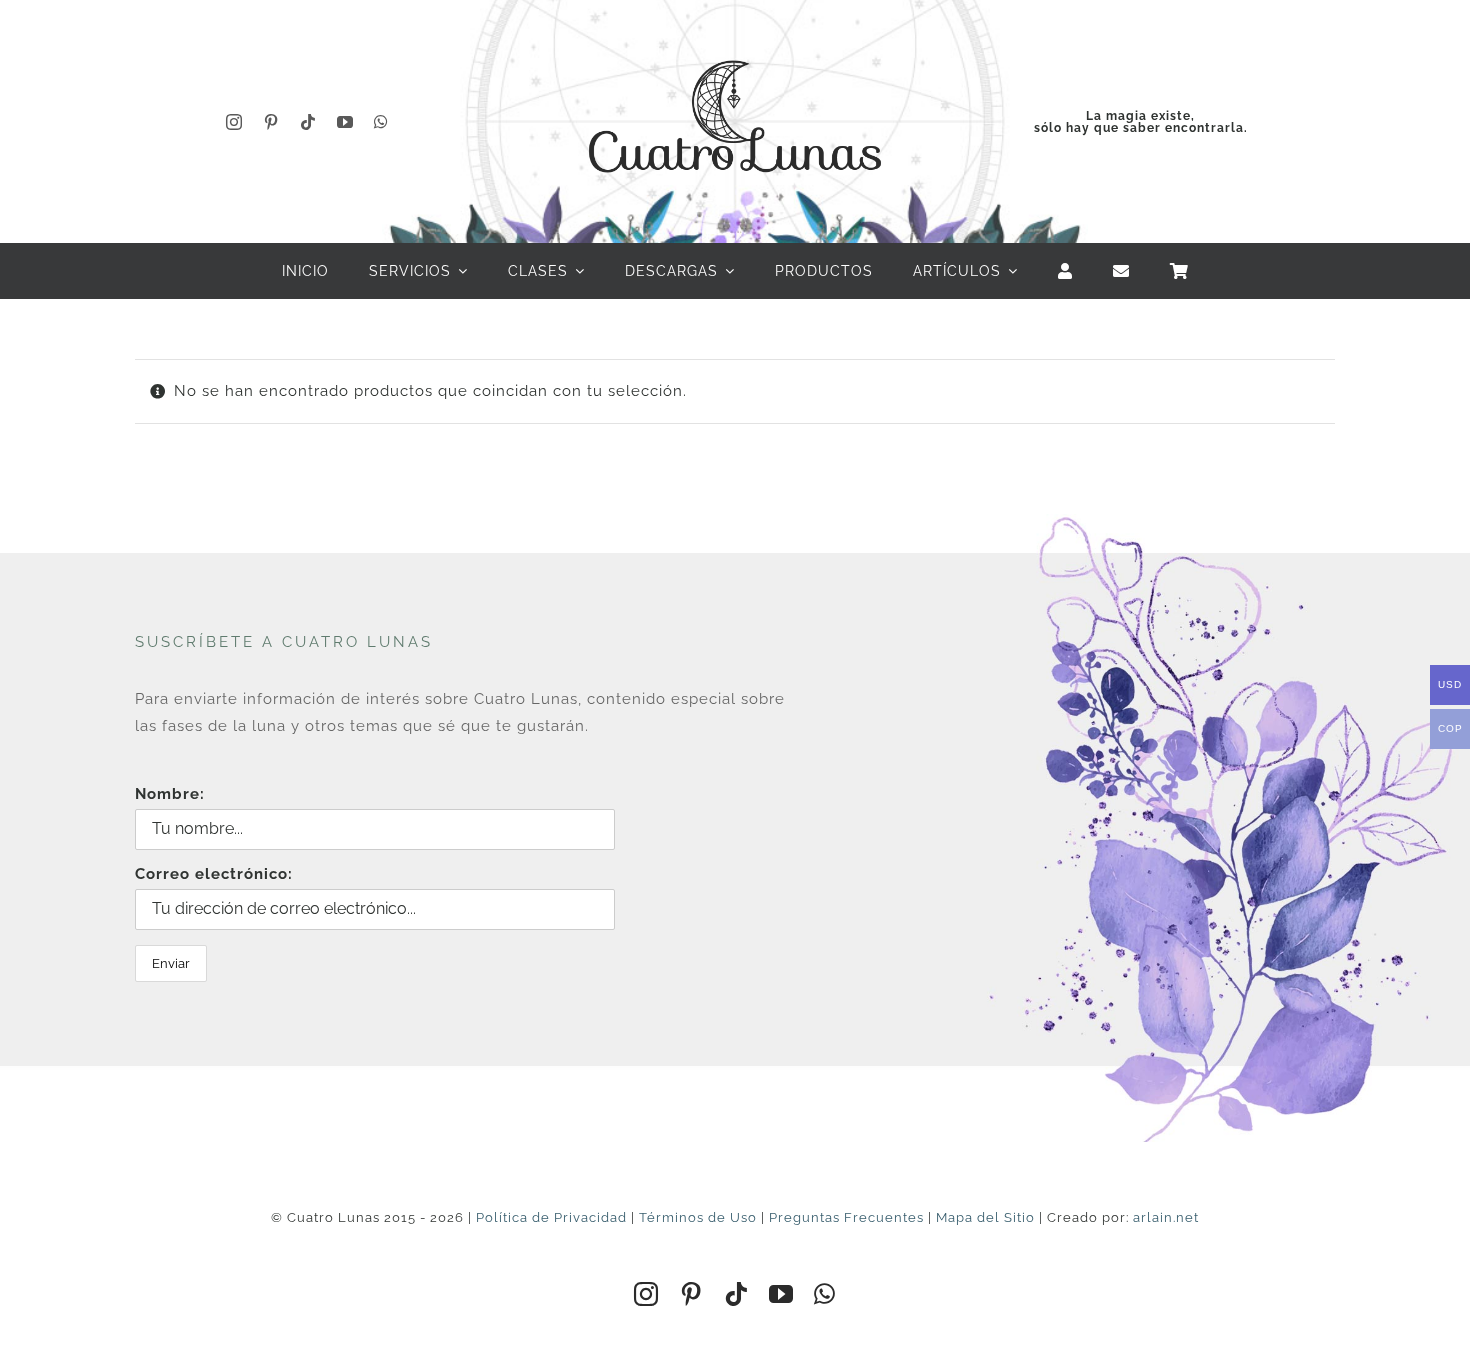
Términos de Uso (698, 1217)
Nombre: (170, 794)
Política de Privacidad (551, 1217)
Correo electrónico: (214, 874)
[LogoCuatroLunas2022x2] (735, 42)
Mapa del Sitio (985, 1217)
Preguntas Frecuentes (846, 1217)
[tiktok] (308, 122)
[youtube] (345, 122)
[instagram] (234, 122)
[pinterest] (271, 122)
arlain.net (1166, 1217)
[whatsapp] (381, 122)
